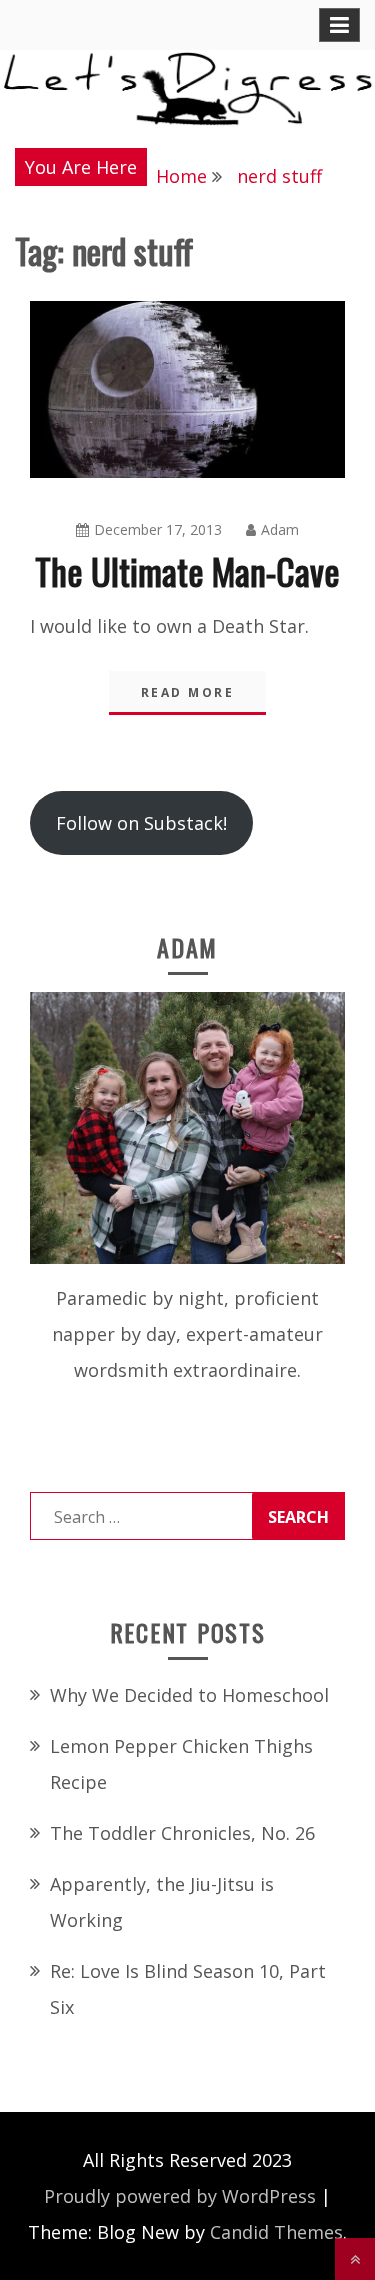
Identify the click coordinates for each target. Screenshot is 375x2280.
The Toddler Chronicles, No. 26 (182, 1833)
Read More (188, 692)
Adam (280, 529)
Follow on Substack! (141, 823)
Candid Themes (276, 2232)
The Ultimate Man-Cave (187, 570)
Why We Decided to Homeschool (189, 1695)
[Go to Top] (355, 2259)
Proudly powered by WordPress (180, 2196)
